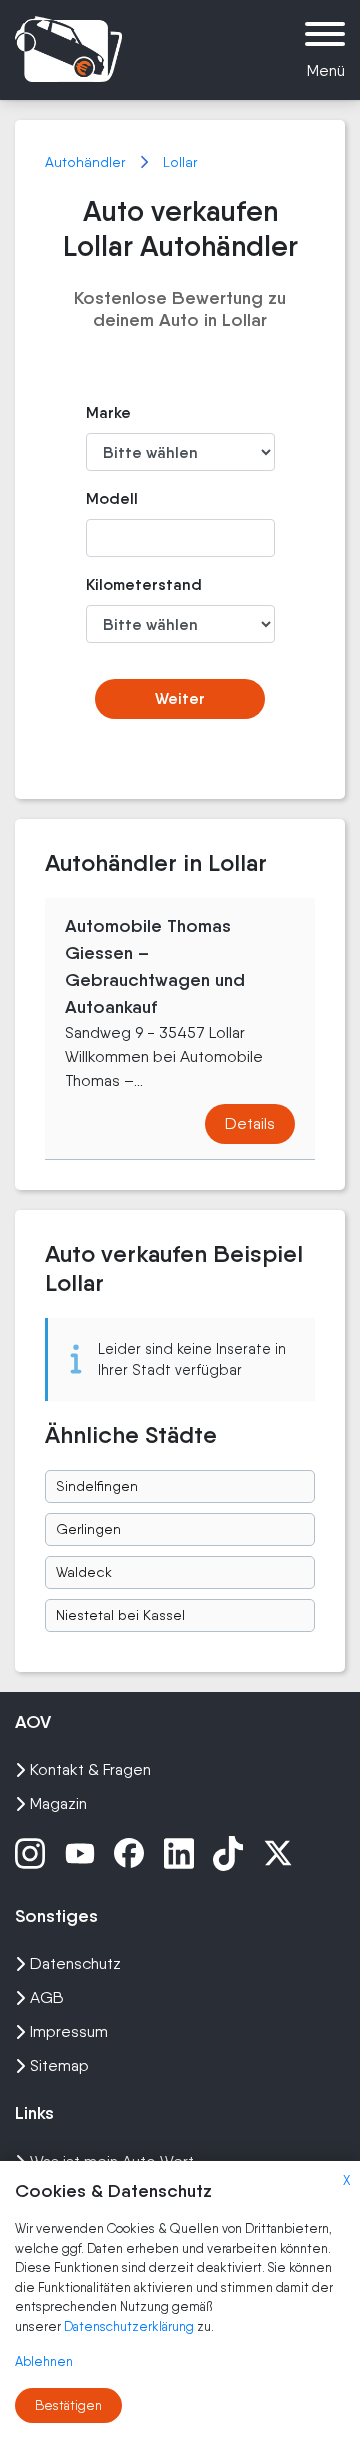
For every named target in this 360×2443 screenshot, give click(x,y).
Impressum (69, 2031)
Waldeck (84, 1572)
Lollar (180, 162)
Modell (112, 498)
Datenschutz (75, 1963)
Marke (108, 412)
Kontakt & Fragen (90, 1769)
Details (250, 1123)
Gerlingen (88, 1529)
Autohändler (87, 162)
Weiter (180, 698)
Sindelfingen (97, 1486)
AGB (47, 1997)
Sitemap (59, 2065)
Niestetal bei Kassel (120, 1615)
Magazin (58, 1803)
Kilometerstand (114, 584)
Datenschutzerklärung (130, 2326)
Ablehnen (44, 2361)
